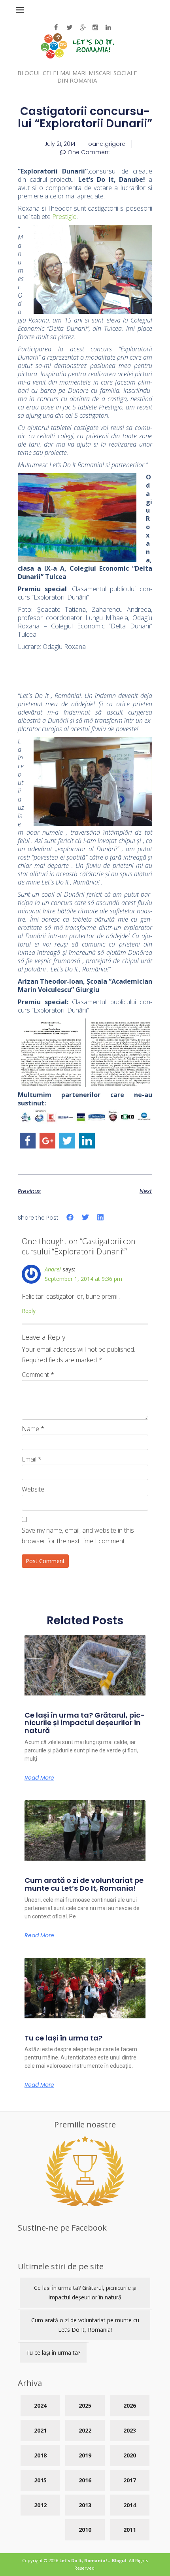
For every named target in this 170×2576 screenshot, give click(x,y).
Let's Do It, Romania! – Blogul (93, 2560)
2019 (85, 2455)
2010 (85, 2530)
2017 (130, 2480)
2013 (85, 2505)
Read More (39, 1778)
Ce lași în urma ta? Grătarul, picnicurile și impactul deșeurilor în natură (85, 1723)
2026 (130, 2405)
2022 (85, 2430)
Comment (38, 1375)
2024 (40, 2405)
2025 (85, 2405)
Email (32, 1459)
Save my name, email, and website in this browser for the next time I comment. (78, 1536)
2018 (40, 2455)
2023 (130, 2430)
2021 (40, 2430)
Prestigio (64, 217)
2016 (85, 2480)
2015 (40, 2480)
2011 (130, 2530)
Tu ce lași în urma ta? (63, 2038)
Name (33, 1429)
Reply (29, 1311)
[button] (70, 1217)
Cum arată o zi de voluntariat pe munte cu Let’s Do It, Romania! (84, 1884)
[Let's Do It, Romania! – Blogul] (77, 56)
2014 (130, 2505)
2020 (130, 2455)
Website (33, 1489)
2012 (40, 2505)
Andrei (53, 1269)
